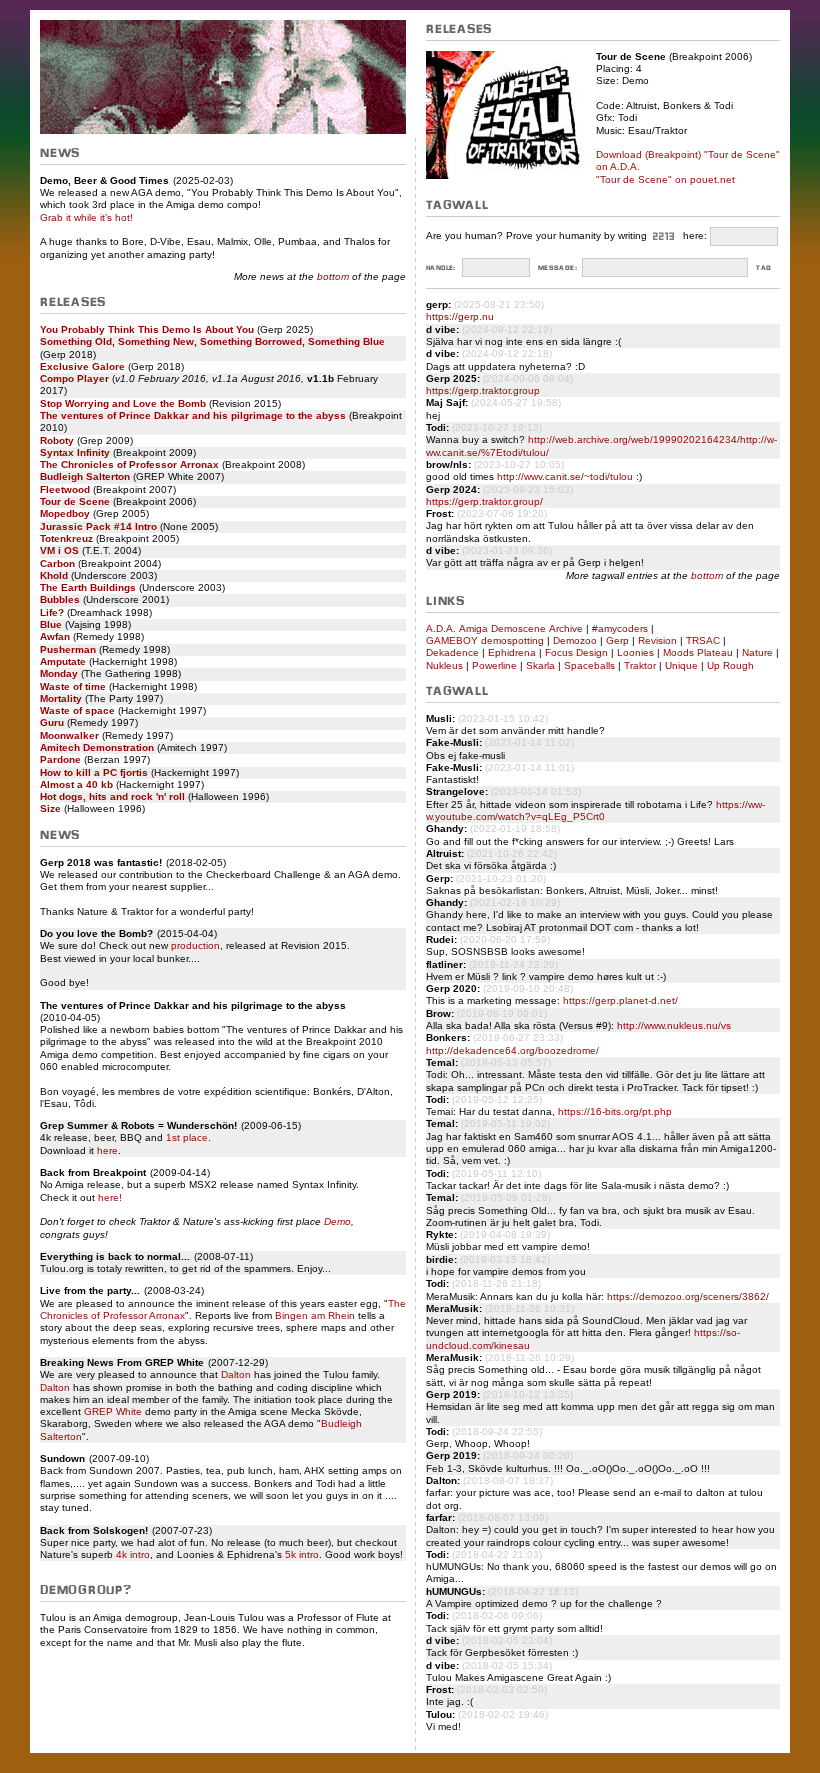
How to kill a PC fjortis (94, 772)
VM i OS (59, 550)
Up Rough (730, 665)
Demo (337, 1221)
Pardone (60, 759)
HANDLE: (441, 268)
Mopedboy (65, 513)
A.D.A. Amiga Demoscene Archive (504, 628)
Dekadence (452, 652)
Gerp (617, 640)
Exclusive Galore (82, 366)
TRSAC (703, 640)
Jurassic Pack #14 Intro (98, 526)
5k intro (302, 1554)
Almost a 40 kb (76, 784)
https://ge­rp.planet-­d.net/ (620, 1000)
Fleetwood (65, 489)
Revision (657, 640)
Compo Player (74, 378)
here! (110, 1197)
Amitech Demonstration (97, 747)
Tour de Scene (75, 501)
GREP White (113, 1411)
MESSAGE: (557, 268)
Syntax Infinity (75, 452)
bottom (333, 276)
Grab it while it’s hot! (86, 217)
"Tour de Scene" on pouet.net (665, 179)
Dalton (236, 1374)
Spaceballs (589, 665)
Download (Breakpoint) (648, 154)
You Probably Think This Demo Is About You (147, 329)
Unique (681, 665)
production (195, 945)
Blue (51, 624)
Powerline (494, 665)
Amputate (63, 661)
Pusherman (68, 649)
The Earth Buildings (88, 587)
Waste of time (73, 686)
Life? (52, 612)
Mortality (61, 698)
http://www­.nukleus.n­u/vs (674, 1025)
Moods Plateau (698, 652)
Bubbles (60, 599)
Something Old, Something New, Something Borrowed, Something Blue (212, 341)
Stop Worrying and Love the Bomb (123, 403)
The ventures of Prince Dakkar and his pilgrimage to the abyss (193, 415)
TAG (763, 268)
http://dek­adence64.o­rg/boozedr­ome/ (512, 1050)
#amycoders (620, 628)
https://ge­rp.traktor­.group (483, 390)
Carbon (57, 563)
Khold (54, 575)
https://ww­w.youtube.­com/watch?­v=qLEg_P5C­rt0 (595, 810)
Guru (52, 722)
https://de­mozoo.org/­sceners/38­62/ (688, 1296)
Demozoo (575, 640)
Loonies (635, 652)
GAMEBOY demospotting (485, 640)
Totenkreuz (66, 538)
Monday (59, 673)
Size (50, 808)
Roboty (57, 440)
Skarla (540, 665)
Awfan (55, 636)
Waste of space (77, 710)
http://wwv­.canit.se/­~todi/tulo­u (565, 476)
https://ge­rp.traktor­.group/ (484, 501)
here (107, 1150)
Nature (757, 652)
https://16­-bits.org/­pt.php (615, 1111)
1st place (187, 1137)
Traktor (640, 665)
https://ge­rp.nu (460, 316)
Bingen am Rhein (315, 1315)
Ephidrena (512, 652)
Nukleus (444, 665)
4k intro (133, 1554)
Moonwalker (69, 735)
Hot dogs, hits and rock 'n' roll (112, 796)
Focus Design (576, 652)
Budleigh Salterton (85, 476)
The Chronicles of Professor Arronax (129, 464)
